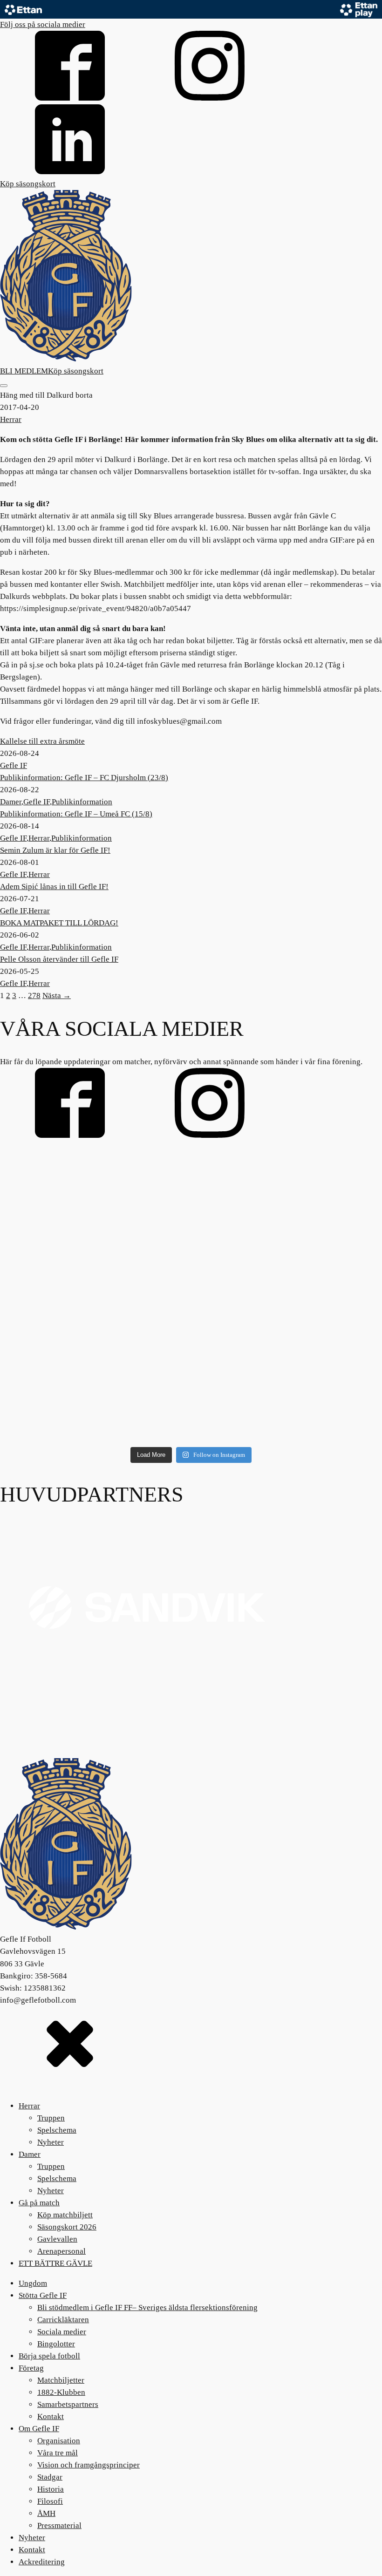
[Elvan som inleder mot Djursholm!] (320, 1330)
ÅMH (46, 2513)
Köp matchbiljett (65, 2215)
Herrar (11, 419)
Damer (11, 802)
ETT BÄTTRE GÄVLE (55, 2263)
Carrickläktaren (63, 2320)
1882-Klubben (61, 2392)
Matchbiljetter (61, 2380)
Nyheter (51, 2142)
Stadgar (50, 2477)
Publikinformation (82, 802)
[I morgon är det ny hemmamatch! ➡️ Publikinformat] (320, 1404)
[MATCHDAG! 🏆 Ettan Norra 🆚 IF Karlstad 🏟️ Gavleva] (62, 1182)
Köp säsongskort (28, 184)
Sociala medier (62, 2332)
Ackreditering (42, 2562)
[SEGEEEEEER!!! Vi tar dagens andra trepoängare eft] (62, 1256)
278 (34, 996)
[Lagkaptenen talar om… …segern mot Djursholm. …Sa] (320, 1256)
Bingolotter (56, 2344)
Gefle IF (14, 765)
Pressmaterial (59, 2525)
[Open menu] (4, 386)
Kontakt (51, 2416)
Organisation (59, 2441)
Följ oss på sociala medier (43, 24)
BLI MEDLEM (24, 371)
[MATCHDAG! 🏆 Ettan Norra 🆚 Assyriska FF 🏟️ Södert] (62, 1404)
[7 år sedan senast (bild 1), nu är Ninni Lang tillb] (191, 1182)
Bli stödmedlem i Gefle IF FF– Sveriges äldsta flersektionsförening (147, 2308)
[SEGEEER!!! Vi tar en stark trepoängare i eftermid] (191, 1330)
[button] (191, 2043)
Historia (51, 2489)
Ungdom (33, 2283)
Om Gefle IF (39, 2429)
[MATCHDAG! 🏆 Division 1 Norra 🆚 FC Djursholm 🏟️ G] (191, 1404)
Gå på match (39, 2203)
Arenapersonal (61, 2251)
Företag (31, 2368)
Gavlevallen (57, 2239)
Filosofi (50, 2501)
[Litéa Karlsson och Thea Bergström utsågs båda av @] (62, 1330)
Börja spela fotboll (49, 2356)
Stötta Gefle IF (43, 2295)
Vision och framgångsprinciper (89, 2465)
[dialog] (191, 2287)
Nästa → (57, 996)
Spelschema (57, 2130)
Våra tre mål (58, 2453)
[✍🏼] (320, 1182)
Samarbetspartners (68, 2404)
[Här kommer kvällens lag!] (191, 1256)
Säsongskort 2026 (67, 2227)
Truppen (51, 2118)
